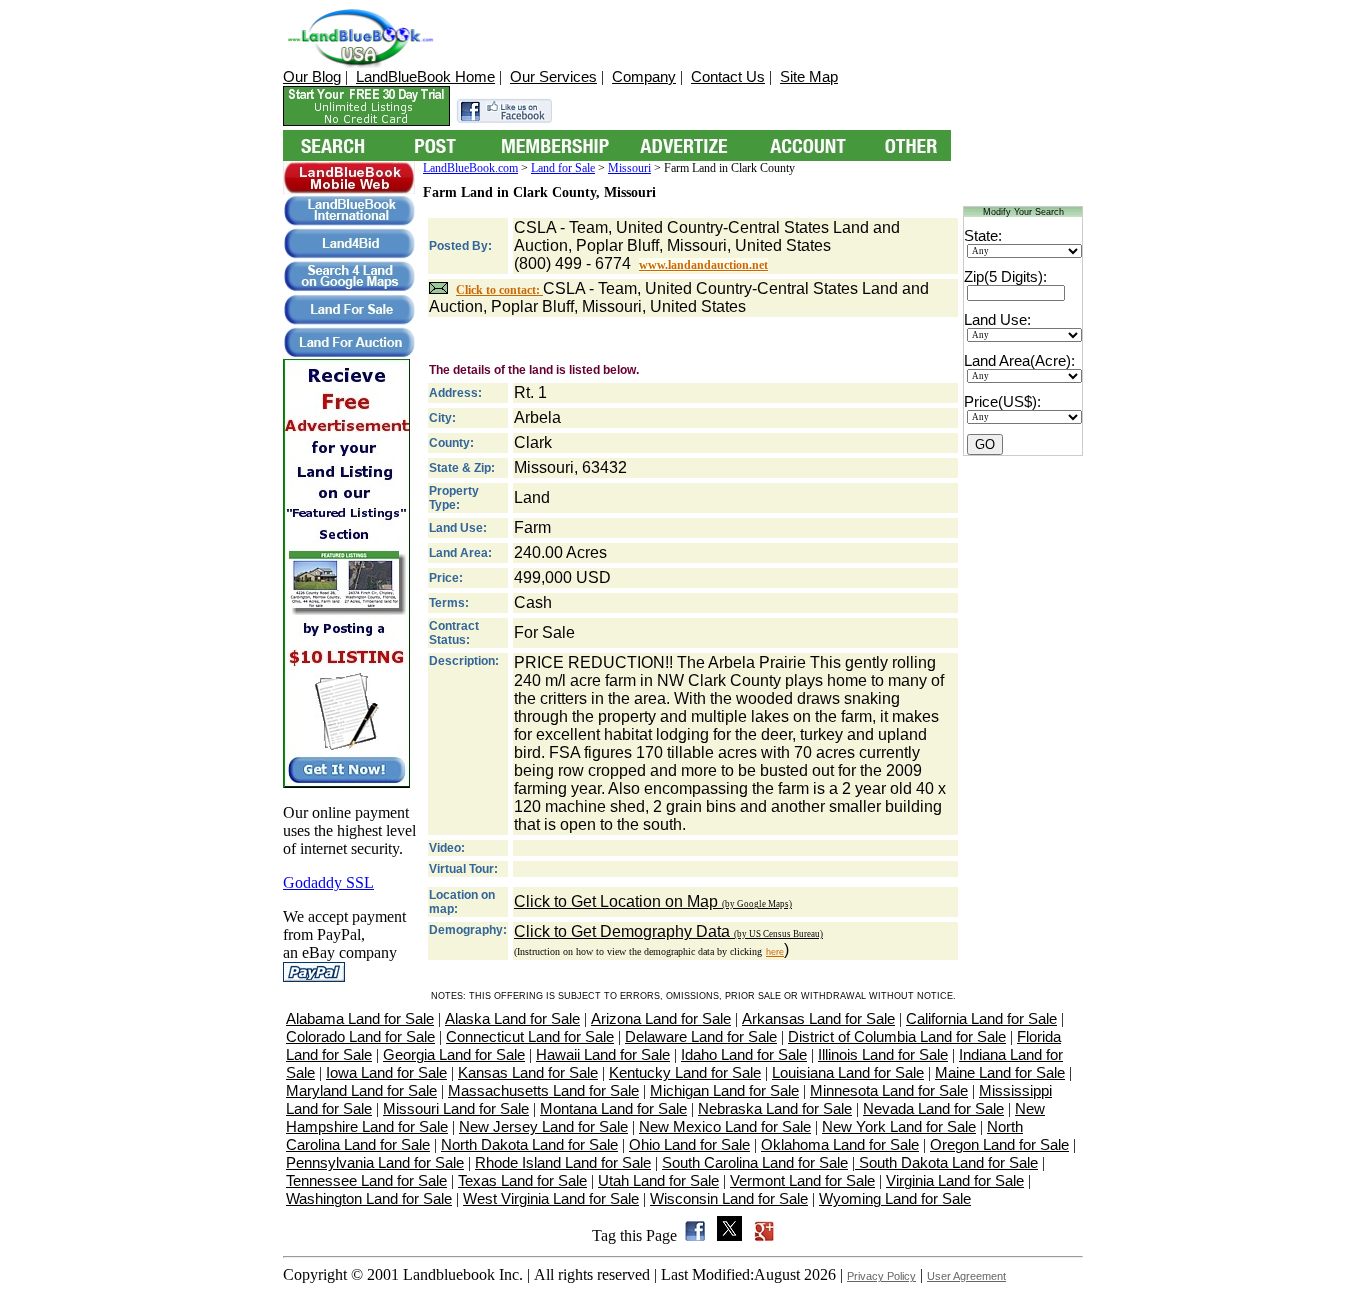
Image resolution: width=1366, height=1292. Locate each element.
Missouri (629, 168)
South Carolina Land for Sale (755, 1162)
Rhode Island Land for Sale (563, 1162)
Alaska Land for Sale (512, 1018)
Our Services (553, 76)
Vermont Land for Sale (802, 1180)
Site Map (809, 76)
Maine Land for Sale (1000, 1072)
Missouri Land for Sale (456, 1108)
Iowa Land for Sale (386, 1072)
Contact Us (728, 76)
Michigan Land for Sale (724, 1090)
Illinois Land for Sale (883, 1054)
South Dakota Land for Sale (946, 1162)
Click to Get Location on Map (653, 901)
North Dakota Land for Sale (529, 1144)
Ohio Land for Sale (689, 1144)
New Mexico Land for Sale (725, 1126)
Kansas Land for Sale (528, 1072)
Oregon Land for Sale (999, 1144)
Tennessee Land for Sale (366, 1180)
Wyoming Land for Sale (895, 1198)
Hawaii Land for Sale (603, 1054)
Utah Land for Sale (658, 1180)
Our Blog (312, 76)
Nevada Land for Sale (933, 1108)
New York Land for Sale (899, 1126)
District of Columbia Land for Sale (897, 1036)
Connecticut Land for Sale (530, 1036)
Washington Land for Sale (369, 1198)
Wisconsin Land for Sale (729, 1198)
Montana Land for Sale (613, 1108)
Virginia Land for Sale (955, 1180)
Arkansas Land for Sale (818, 1018)
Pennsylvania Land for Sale (375, 1162)
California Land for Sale (981, 1018)
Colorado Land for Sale (360, 1036)
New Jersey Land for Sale (543, 1126)
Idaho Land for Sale (744, 1054)
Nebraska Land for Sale (775, 1108)
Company (644, 76)
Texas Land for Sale (522, 1180)
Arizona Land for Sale (661, 1018)
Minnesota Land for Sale (889, 1090)
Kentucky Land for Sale (685, 1072)
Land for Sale (563, 168)
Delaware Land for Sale (701, 1036)
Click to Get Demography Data (668, 931)
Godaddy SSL (328, 882)
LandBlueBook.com (470, 168)
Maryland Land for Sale (361, 1090)
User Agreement (966, 1276)
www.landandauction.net (703, 265)
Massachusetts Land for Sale (543, 1090)
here (775, 952)
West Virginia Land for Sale (551, 1198)
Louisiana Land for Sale (848, 1072)
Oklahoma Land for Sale (840, 1144)
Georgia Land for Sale (454, 1054)
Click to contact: (499, 290)
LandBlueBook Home (425, 76)
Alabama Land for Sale (360, 1018)
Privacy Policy (881, 1276)
